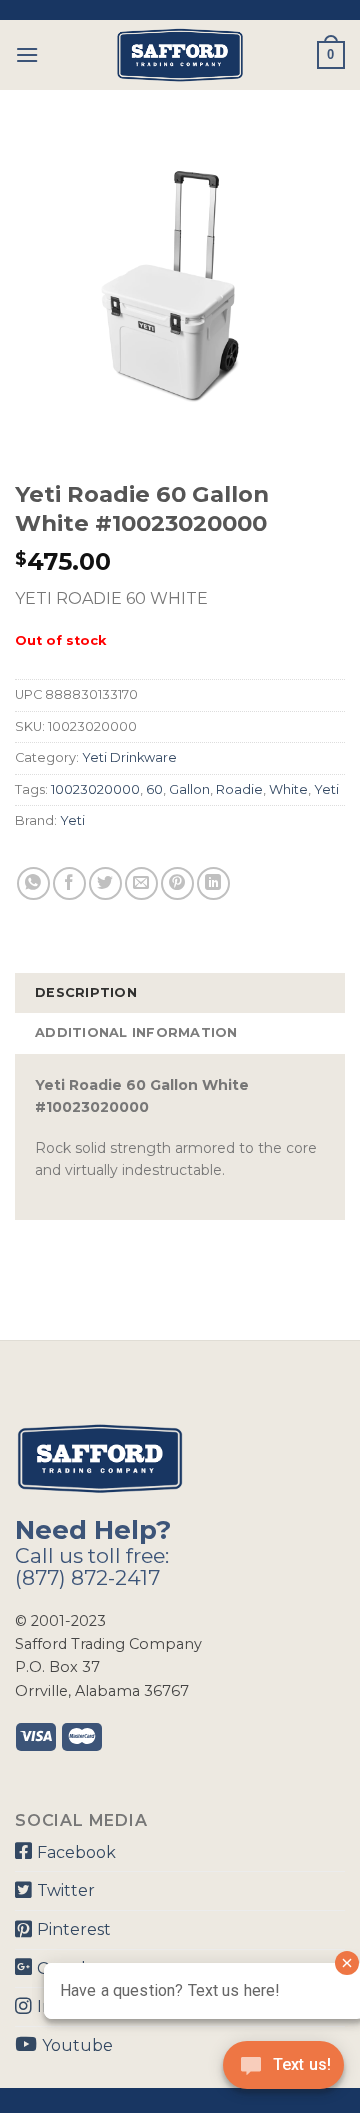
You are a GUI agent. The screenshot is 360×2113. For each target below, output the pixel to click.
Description (86, 992)
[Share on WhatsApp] (33, 883)
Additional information (136, 1032)
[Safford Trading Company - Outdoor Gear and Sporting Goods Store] (180, 55)
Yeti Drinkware (129, 757)
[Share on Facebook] (69, 883)
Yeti (326, 789)
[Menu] (27, 54)
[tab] (180, 993)
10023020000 (95, 789)
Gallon (189, 789)
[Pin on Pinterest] (177, 883)
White (288, 789)
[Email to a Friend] (141, 883)
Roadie (239, 789)
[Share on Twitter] (105, 883)
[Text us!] (283, 2071)
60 (154, 789)
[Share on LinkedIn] (213, 883)
